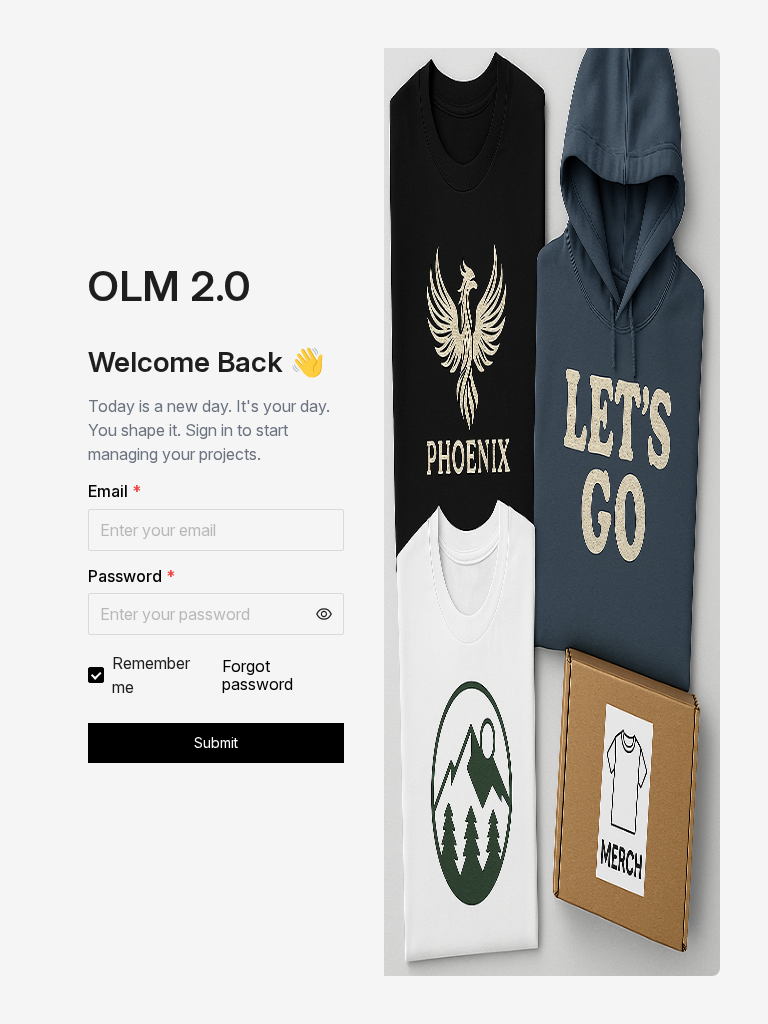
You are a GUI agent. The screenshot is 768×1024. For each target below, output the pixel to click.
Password (131, 576)
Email (114, 491)
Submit (216, 742)
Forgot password (257, 675)
